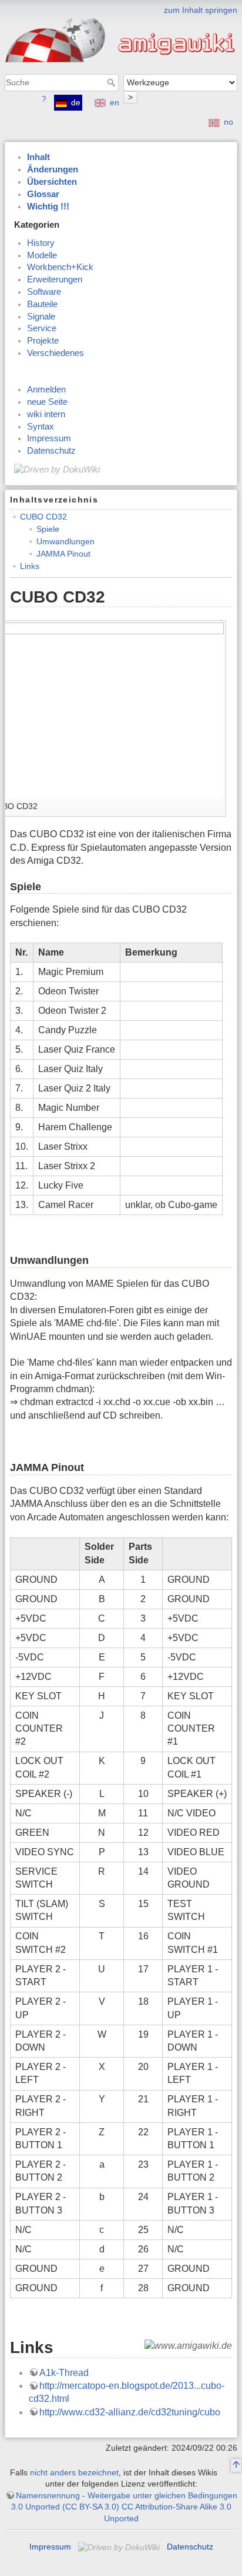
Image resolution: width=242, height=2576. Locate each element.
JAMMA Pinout (63, 554)
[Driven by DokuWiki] (57, 469)
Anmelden (46, 390)
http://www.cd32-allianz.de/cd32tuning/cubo (130, 2412)
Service (42, 328)
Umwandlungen (65, 541)
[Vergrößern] (218, 804)
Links (30, 566)
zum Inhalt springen (201, 10)
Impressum (49, 438)
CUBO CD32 (43, 517)
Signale (41, 317)
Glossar (43, 194)
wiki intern (46, 414)
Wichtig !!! (48, 207)
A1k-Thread (64, 2373)
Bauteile (42, 304)
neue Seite (47, 402)
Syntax (41, 427)
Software (44, 292)
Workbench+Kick (60, 267)
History (41, 243)
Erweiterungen (55, 279)
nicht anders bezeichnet (74, 2472)
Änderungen (53, 169)
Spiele (48, 529)
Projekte (43, 341)
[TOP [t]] (236, 2465)
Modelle (42, 255)
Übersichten (52, 182)
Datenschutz (51, 451)
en (115, 102)
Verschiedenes (56, 353)
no (228, 122)
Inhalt (38, 157)
